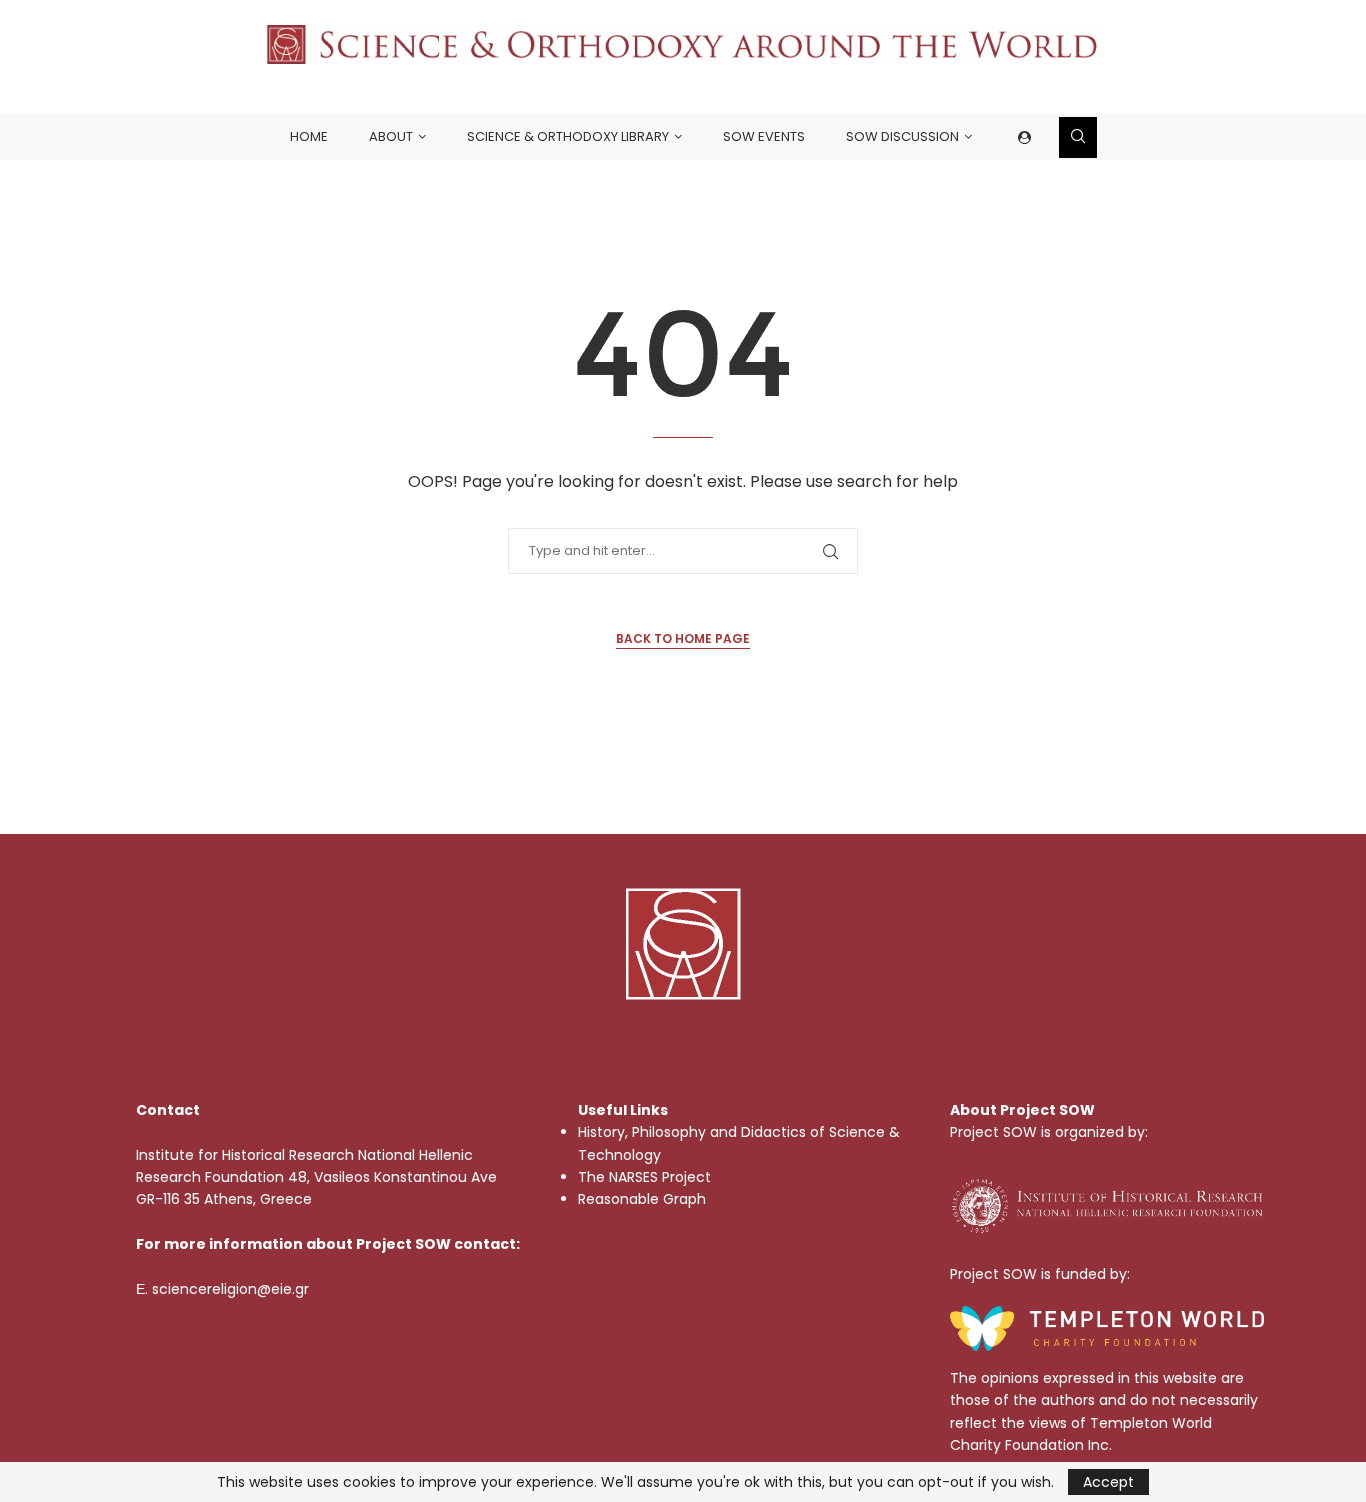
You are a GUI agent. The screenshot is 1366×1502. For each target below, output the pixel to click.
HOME (309, 136)
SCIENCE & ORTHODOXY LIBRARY (568, 136)
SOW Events (764, 136)
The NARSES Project (644, 1177)
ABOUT (391, 136)
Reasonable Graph (642, 1199)
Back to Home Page (683, 638)
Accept (1108, 1482)
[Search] (1078, 137)
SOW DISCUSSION (902, 136)
